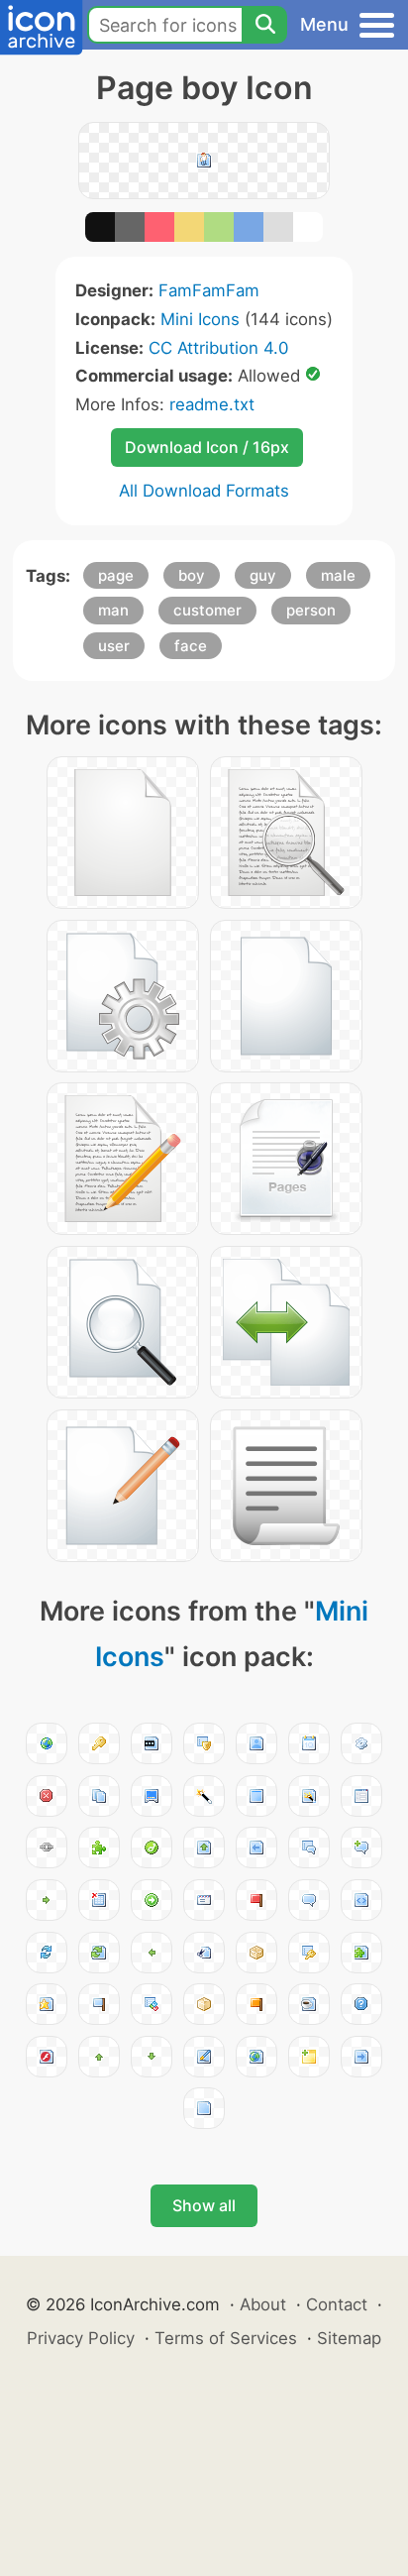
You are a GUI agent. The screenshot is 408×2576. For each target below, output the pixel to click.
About (263, 2304)
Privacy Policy (81, 2338)
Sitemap (349, 2338)
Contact (337, 2304)
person (311, 610)
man (113, 610)
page (116, 575)
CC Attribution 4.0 (218, 348)
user (114, 646)
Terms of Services (226, 2338)
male (338, 575)
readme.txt (212, 404)
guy (263, 575)
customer (207, 610)
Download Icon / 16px (207, 447)
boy (192, 575)
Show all (204, 2205)
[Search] (264, 25)
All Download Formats (204, 491)
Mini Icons (200, 319)
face (191, 646)
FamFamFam (209, 290)
